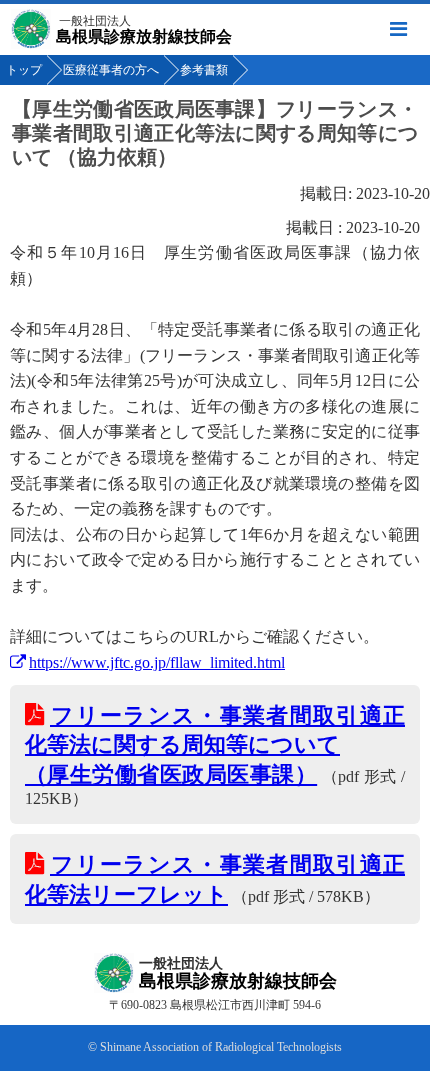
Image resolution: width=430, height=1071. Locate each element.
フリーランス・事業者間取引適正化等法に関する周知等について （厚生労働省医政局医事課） (215, 744)
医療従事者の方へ (111, 70)
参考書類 (204, 70)
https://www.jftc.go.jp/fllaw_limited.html (157, 662)
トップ (24, 70)
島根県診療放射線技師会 (144, 29)
